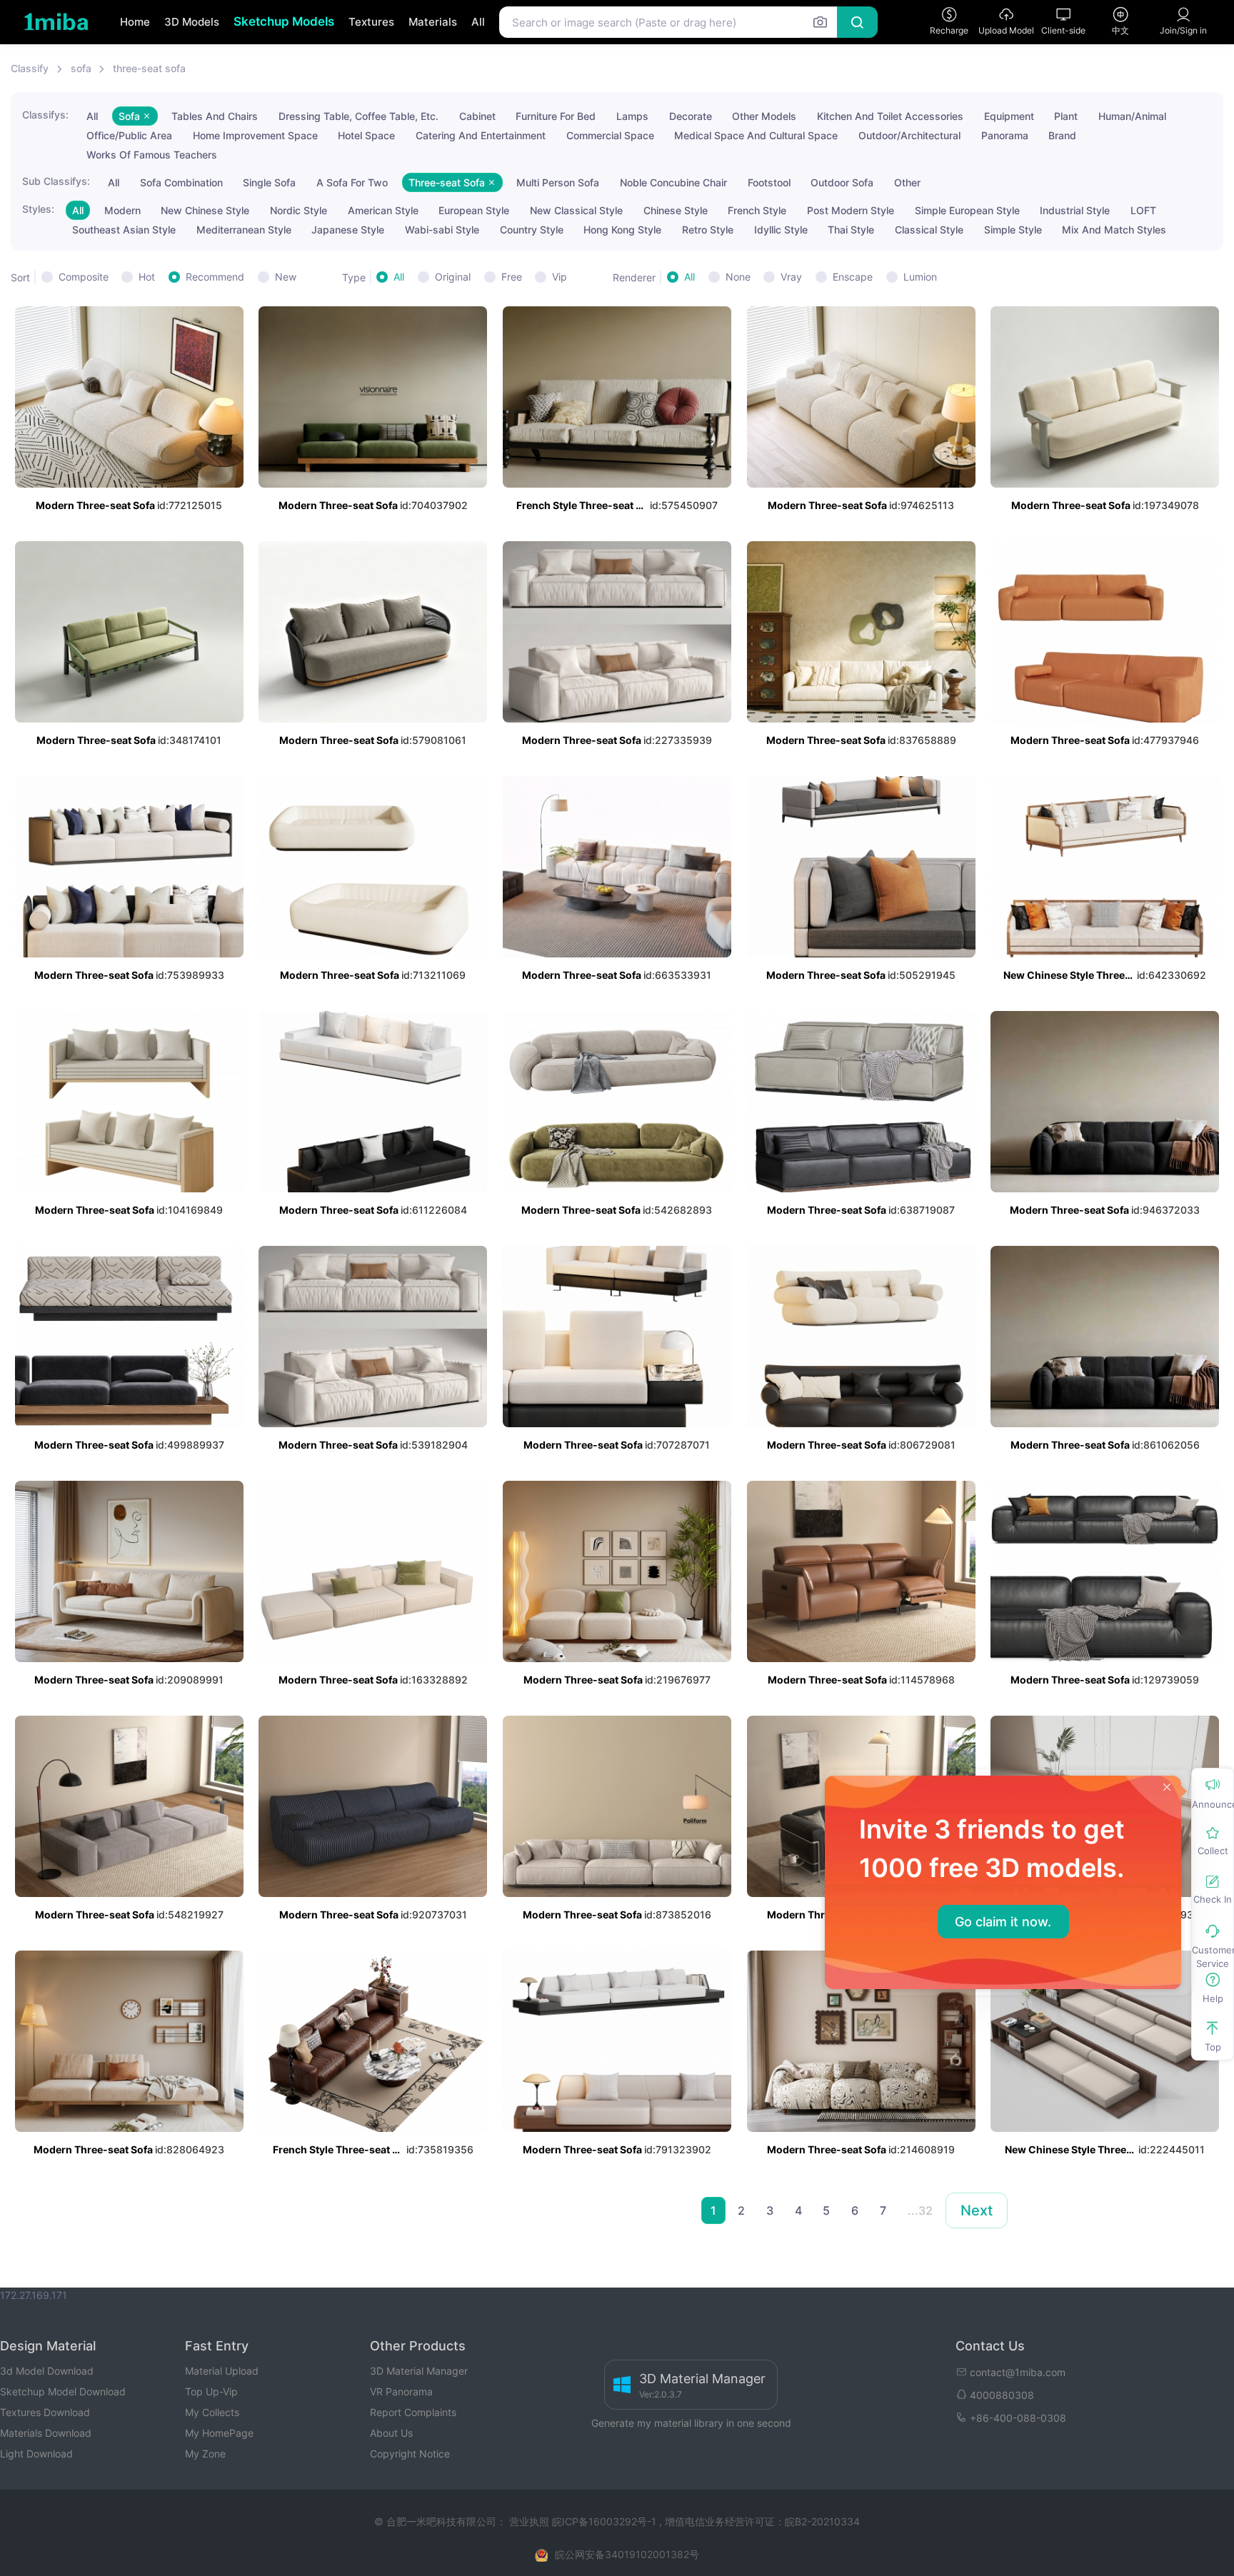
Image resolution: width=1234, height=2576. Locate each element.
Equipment (1009, 116)
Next (977, 2210)
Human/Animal (1132, 116)
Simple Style (1013, 230)
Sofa (131, 116)
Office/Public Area (129, 135)
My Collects (212, 2412)
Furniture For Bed (556, 116)
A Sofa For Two (352, 182)
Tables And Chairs (215, 116)
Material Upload (222, 2371)
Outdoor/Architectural (909, 135)
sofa (81, 68)
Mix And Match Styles (1114, 230)
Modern (122, 210)
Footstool (769, 182)
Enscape (853, 277)
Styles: (38, 209)
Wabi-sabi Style (442, 230)
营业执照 (531, 2521)
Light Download (36, 2454)
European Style (474, 210)
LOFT (1143, 210)
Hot (147, 277)
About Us (391, 2433)
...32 (920, 2210)
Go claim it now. (1003, 1922)
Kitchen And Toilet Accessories (890, 116)
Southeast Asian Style (124, 230)
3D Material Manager (419, 2371)
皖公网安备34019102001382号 (627, 2554)
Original (453, 277)
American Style (383, 210)
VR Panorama (401, 2391)
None (738, 277)
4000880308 (1002, 2395)
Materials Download (46, 2433)
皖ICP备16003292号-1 (604, 2521)
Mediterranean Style (244, 230)
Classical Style (929, 230)
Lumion (920, 277)
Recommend (215, 277)
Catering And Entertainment (481, 135)
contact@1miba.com (1018, 2372)
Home (135, 22)
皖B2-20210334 (822, 2521)
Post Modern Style (851, 210)
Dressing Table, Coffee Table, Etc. (358, 116)
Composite (84, 277)
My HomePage (219, 2433)
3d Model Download (47, 2371)
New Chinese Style (205, 210)
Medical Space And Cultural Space (756, 135)
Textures (371, 22)
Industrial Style (1075, 210)
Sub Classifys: (56, 181)
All (478, 22)
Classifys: (45, 115)
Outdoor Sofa (842, 182)
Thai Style (851, 230)
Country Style (532, 230)
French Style (757, 210)
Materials (433, 22)
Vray (791, 277)
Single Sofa (269, 182)
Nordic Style (299, 210)
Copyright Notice (410, 2454)
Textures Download (45, 2412)
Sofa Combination (181, 182)
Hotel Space (366, 135)
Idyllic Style (781, 230)
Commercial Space (610, 135)
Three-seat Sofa (448, 182)
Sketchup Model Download (63, 2391)
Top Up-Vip (211, 2391)
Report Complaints (413, 2412)
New (286, 277)
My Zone (205, 2454)
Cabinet (477, 116)
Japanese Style (348, 230)
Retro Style (708, 230)
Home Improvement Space (255, 135)
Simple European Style (967, 210)
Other (907, 182)
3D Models (192, 22)
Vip (560, 277)
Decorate (691, 116)
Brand (1062, 135)
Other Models (764, 116)
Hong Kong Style (622, 230)
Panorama (1005, 135)
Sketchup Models (284, 21)
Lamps (632, 116)
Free (512, 277)
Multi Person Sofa (558, 182)
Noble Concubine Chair (673, 182)
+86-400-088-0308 (1018, 2418)
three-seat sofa (149, 68)
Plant (1066, 116)
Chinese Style (676, 210)
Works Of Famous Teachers (152, 155)
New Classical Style (576, 210)
